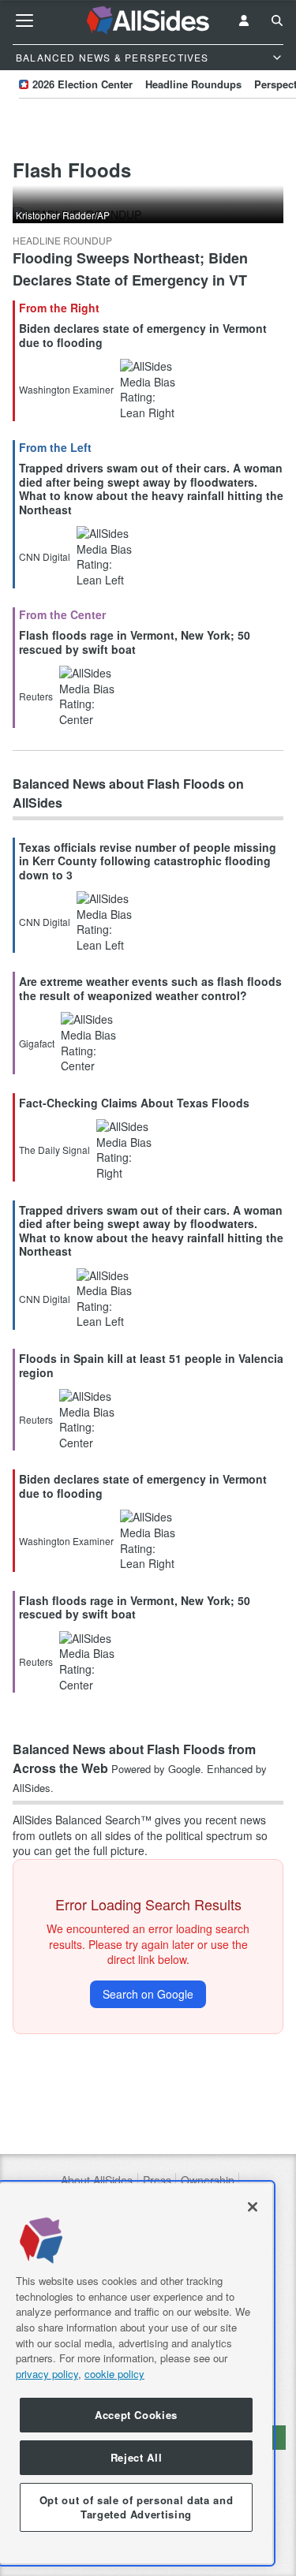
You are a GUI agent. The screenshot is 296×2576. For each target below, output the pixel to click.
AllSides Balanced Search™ (82, 1820)
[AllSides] (148, 21)
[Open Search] (277, 21)
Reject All (137, 2457)
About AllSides (97, 2180)
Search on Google (148, 1994)
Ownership (208, 2180)
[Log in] (244, 21)
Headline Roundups (193, 84)
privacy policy (47, 2374)
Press (157, 2180)
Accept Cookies (136, 2415)
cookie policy (114, 2374)
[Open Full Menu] (24, 21)
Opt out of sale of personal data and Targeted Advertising (137, 2507)
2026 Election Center (82, 84)
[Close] (253, 2207)
